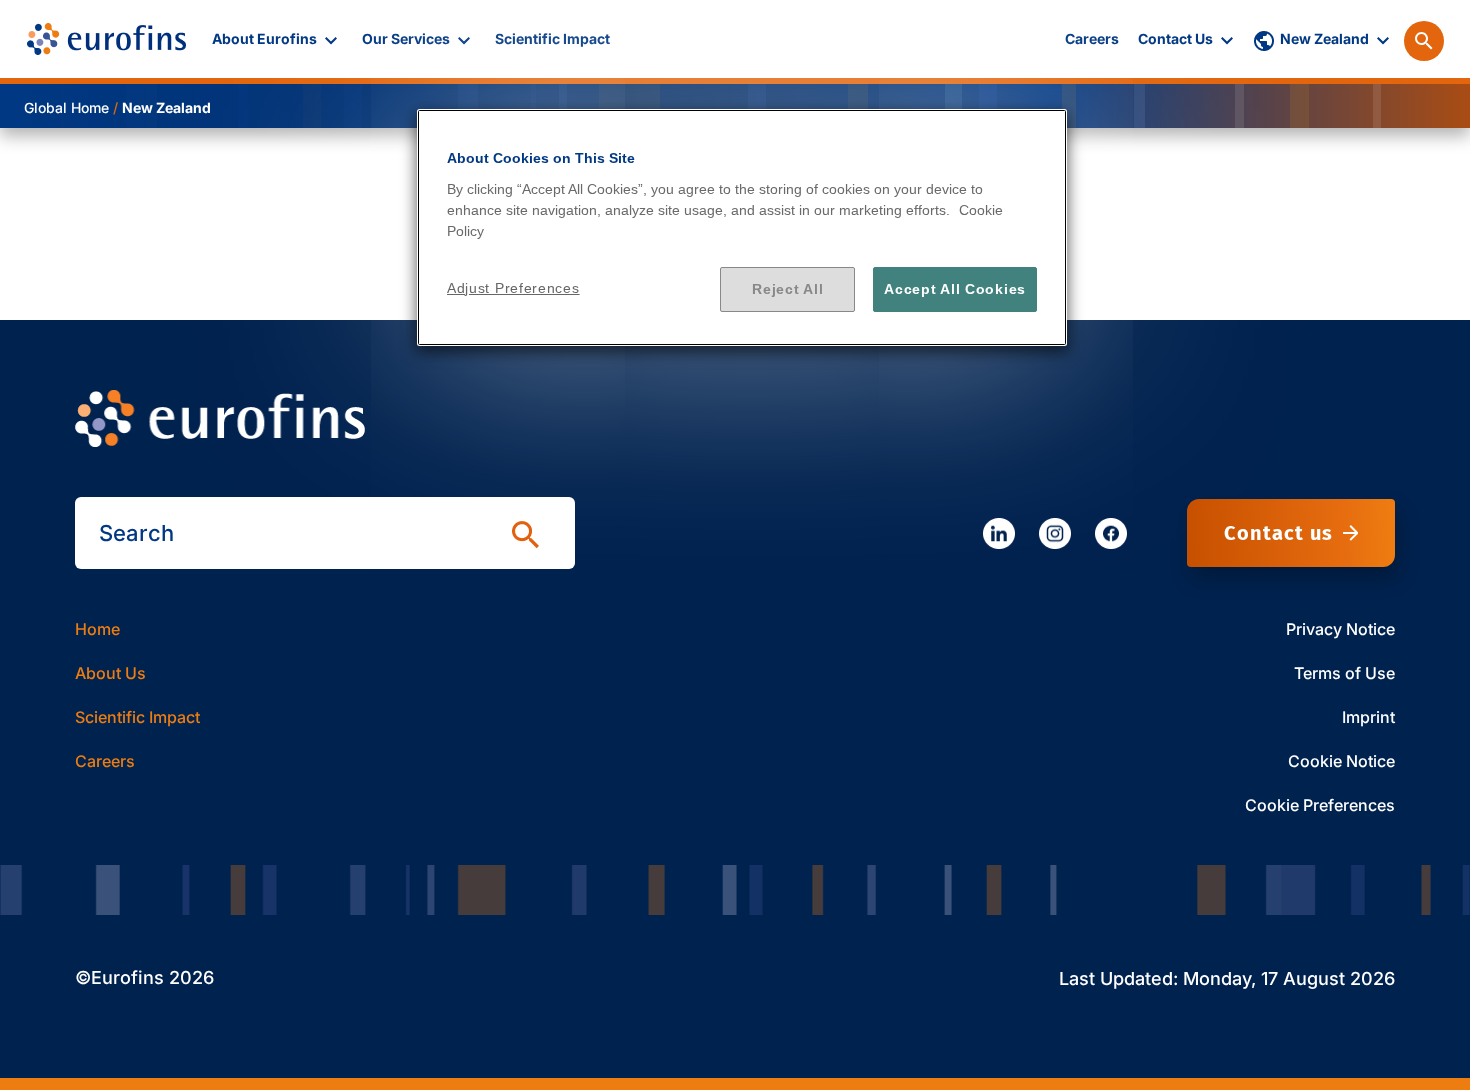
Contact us (1278, 533)
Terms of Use (1344, 673)
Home (97, 629)
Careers (105, 761)
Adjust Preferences (513, 288)
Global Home (66, 107)
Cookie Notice (1341, 761)
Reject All (787, 289)
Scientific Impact (137, 717)
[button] (277, 39)
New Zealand (166, 107)
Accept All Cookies (955, 289)
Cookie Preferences (1320, 805)
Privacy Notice (1340, 629)
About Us (110, 673)
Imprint (1368, 717)
